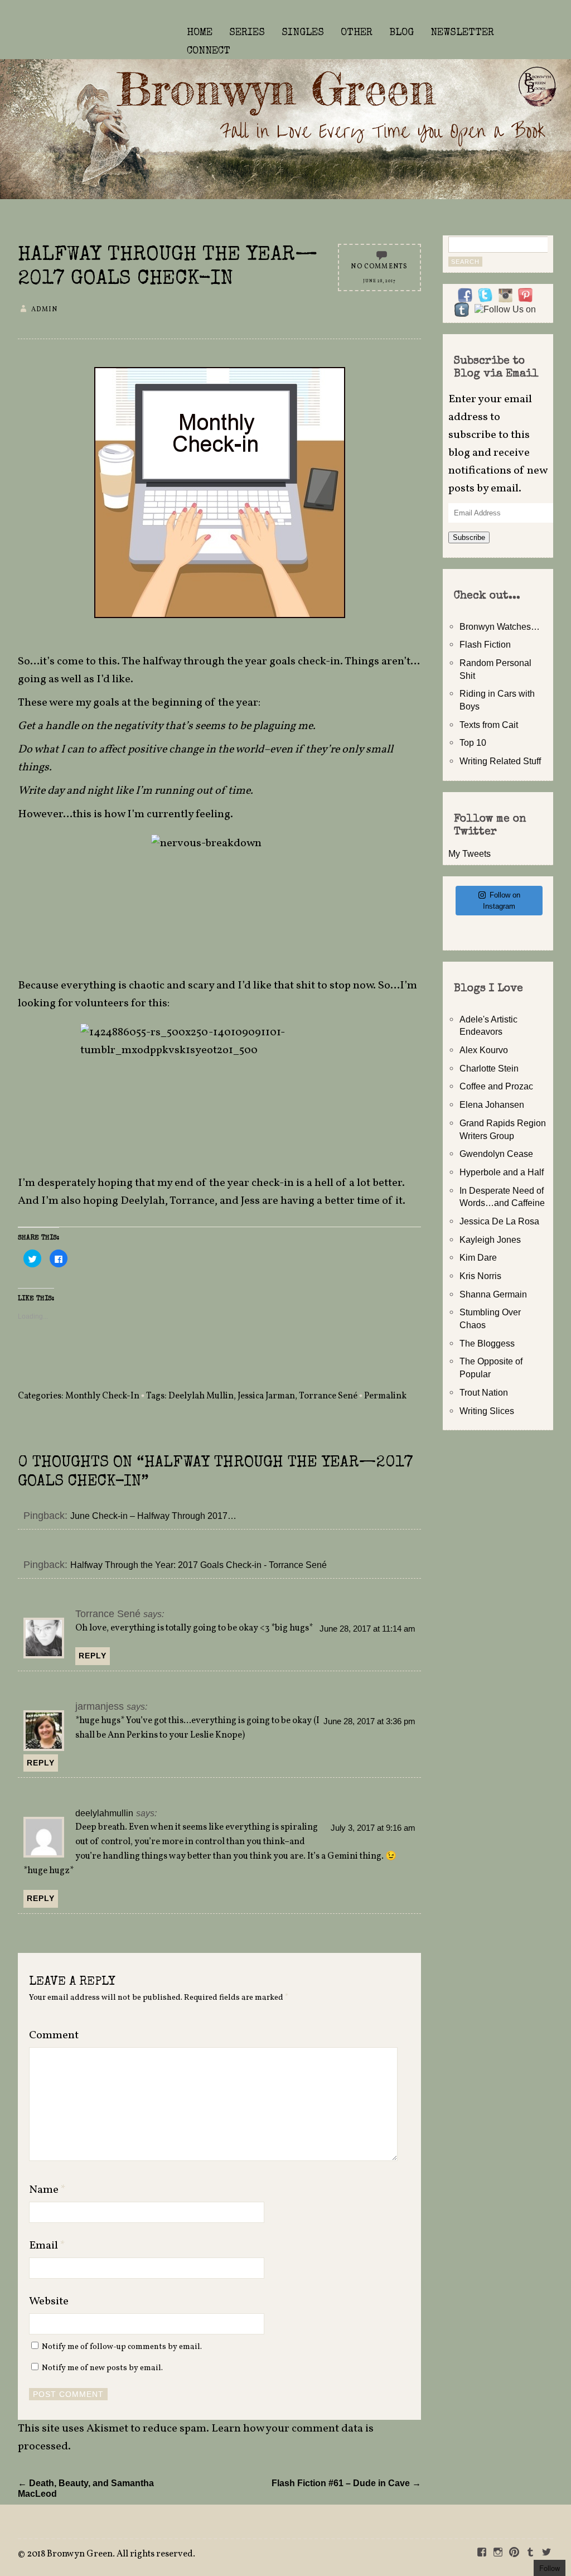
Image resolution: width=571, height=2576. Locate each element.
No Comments (379, 267)
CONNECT (209, 51)
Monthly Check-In (102, 1396)
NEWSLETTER (462, 33)
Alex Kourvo (484, 1050)
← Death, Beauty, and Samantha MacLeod (86, 2488)
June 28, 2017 (379, 281)
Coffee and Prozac (496, 1086)
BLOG (401, 33)
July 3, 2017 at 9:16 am (373, 1828)
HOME (200, 33)
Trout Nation (484, 1392)
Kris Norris (480, 1276)
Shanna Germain (493, 1294)
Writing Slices (487, 1411)
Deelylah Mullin (201, 1396)
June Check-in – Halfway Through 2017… (153, 1516)
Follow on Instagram (502, 901)
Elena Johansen (492, 1104)
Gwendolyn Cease (496, 1154)
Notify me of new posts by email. (102, 2368)
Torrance (192, 1201)
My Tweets (470, 853)
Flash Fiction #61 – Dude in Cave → (346, 2483)
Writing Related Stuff (500, 761)
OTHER (357, 33)
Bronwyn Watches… (500, 626)
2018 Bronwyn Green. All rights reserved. (111, 2554)
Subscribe (469, 537)
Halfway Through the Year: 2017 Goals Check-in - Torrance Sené (199, 1565)
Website (49, 2302)
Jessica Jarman (266, 1396)
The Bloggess (487, 1343)
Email (47, 2246)
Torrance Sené (328, 1396)
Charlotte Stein (489, 1068)
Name (47, 2190)
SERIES (247, 33)
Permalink (385, 1396)
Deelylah (143, 1201)
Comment (54, 2035)
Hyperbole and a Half (502, 1172)
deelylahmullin (104, 1813)
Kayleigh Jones (490, 1239)
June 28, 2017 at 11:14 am (367, 1629)
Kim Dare (478, 1257)
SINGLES (303, 33)
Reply (93, 1656)
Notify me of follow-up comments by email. (122, 2347)
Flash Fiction (485, 644)
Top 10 (473, 742)
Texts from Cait (489, 725)
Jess (250, 1201)
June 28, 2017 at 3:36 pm (369, 1721)
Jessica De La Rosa (499, 1221)
